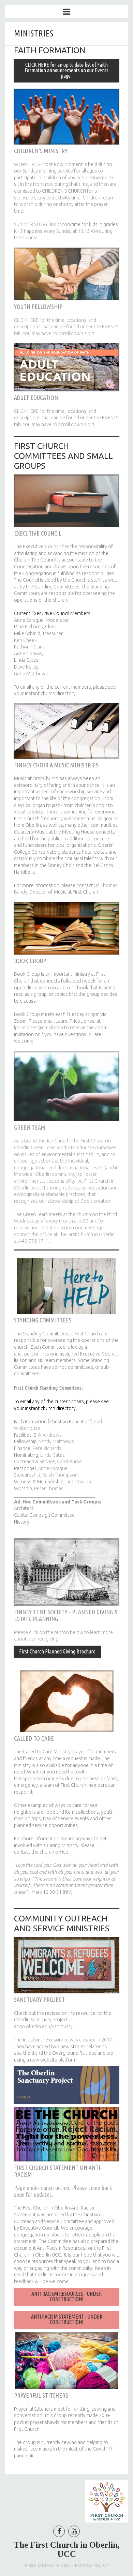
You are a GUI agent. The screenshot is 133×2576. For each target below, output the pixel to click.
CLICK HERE (26, 320)
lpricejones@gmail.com (39, 1028)
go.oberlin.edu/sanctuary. (47, 2026)
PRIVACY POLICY (92, 2565)
